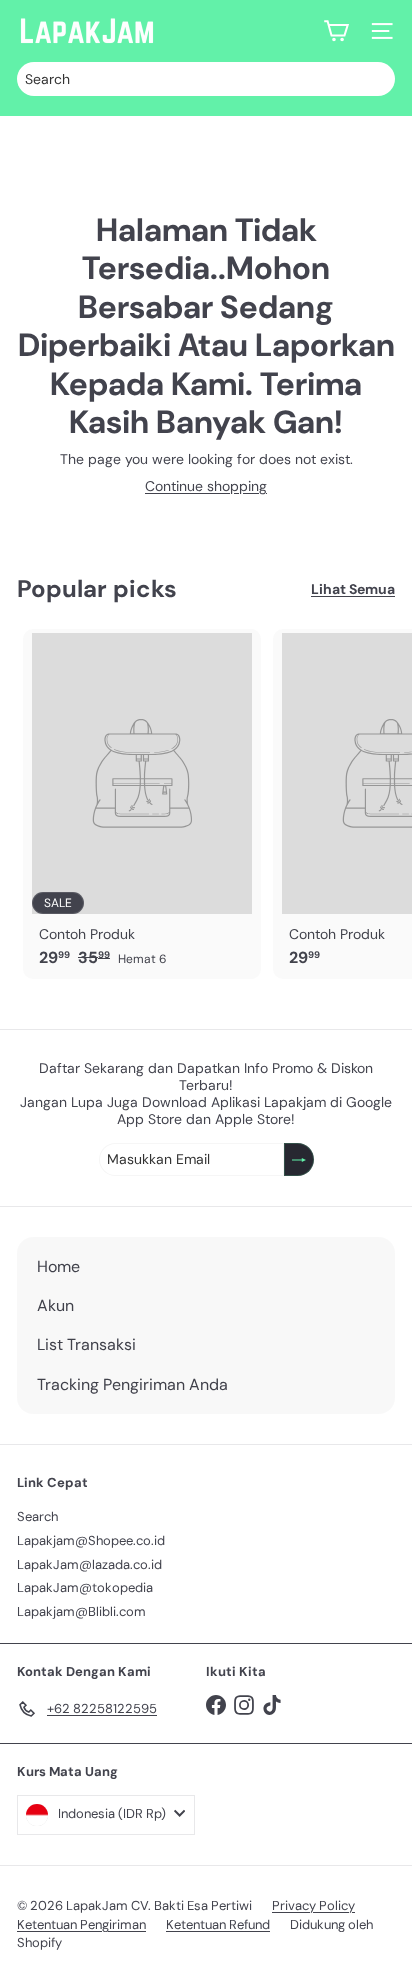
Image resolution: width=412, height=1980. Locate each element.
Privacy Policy (313, 1905)
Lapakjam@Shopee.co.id (91, 1540)
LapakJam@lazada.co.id (89, 1564)
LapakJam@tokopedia (85, 1587)
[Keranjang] (336, 31)
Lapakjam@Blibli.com (81, 1611)
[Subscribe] (299, 1159)
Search (37, 1516)
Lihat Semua (353, 589)
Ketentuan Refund (218, 1924)
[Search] (375, 79)
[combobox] (206, 79)
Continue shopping (206, 486)
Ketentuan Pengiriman (81, 1924)
